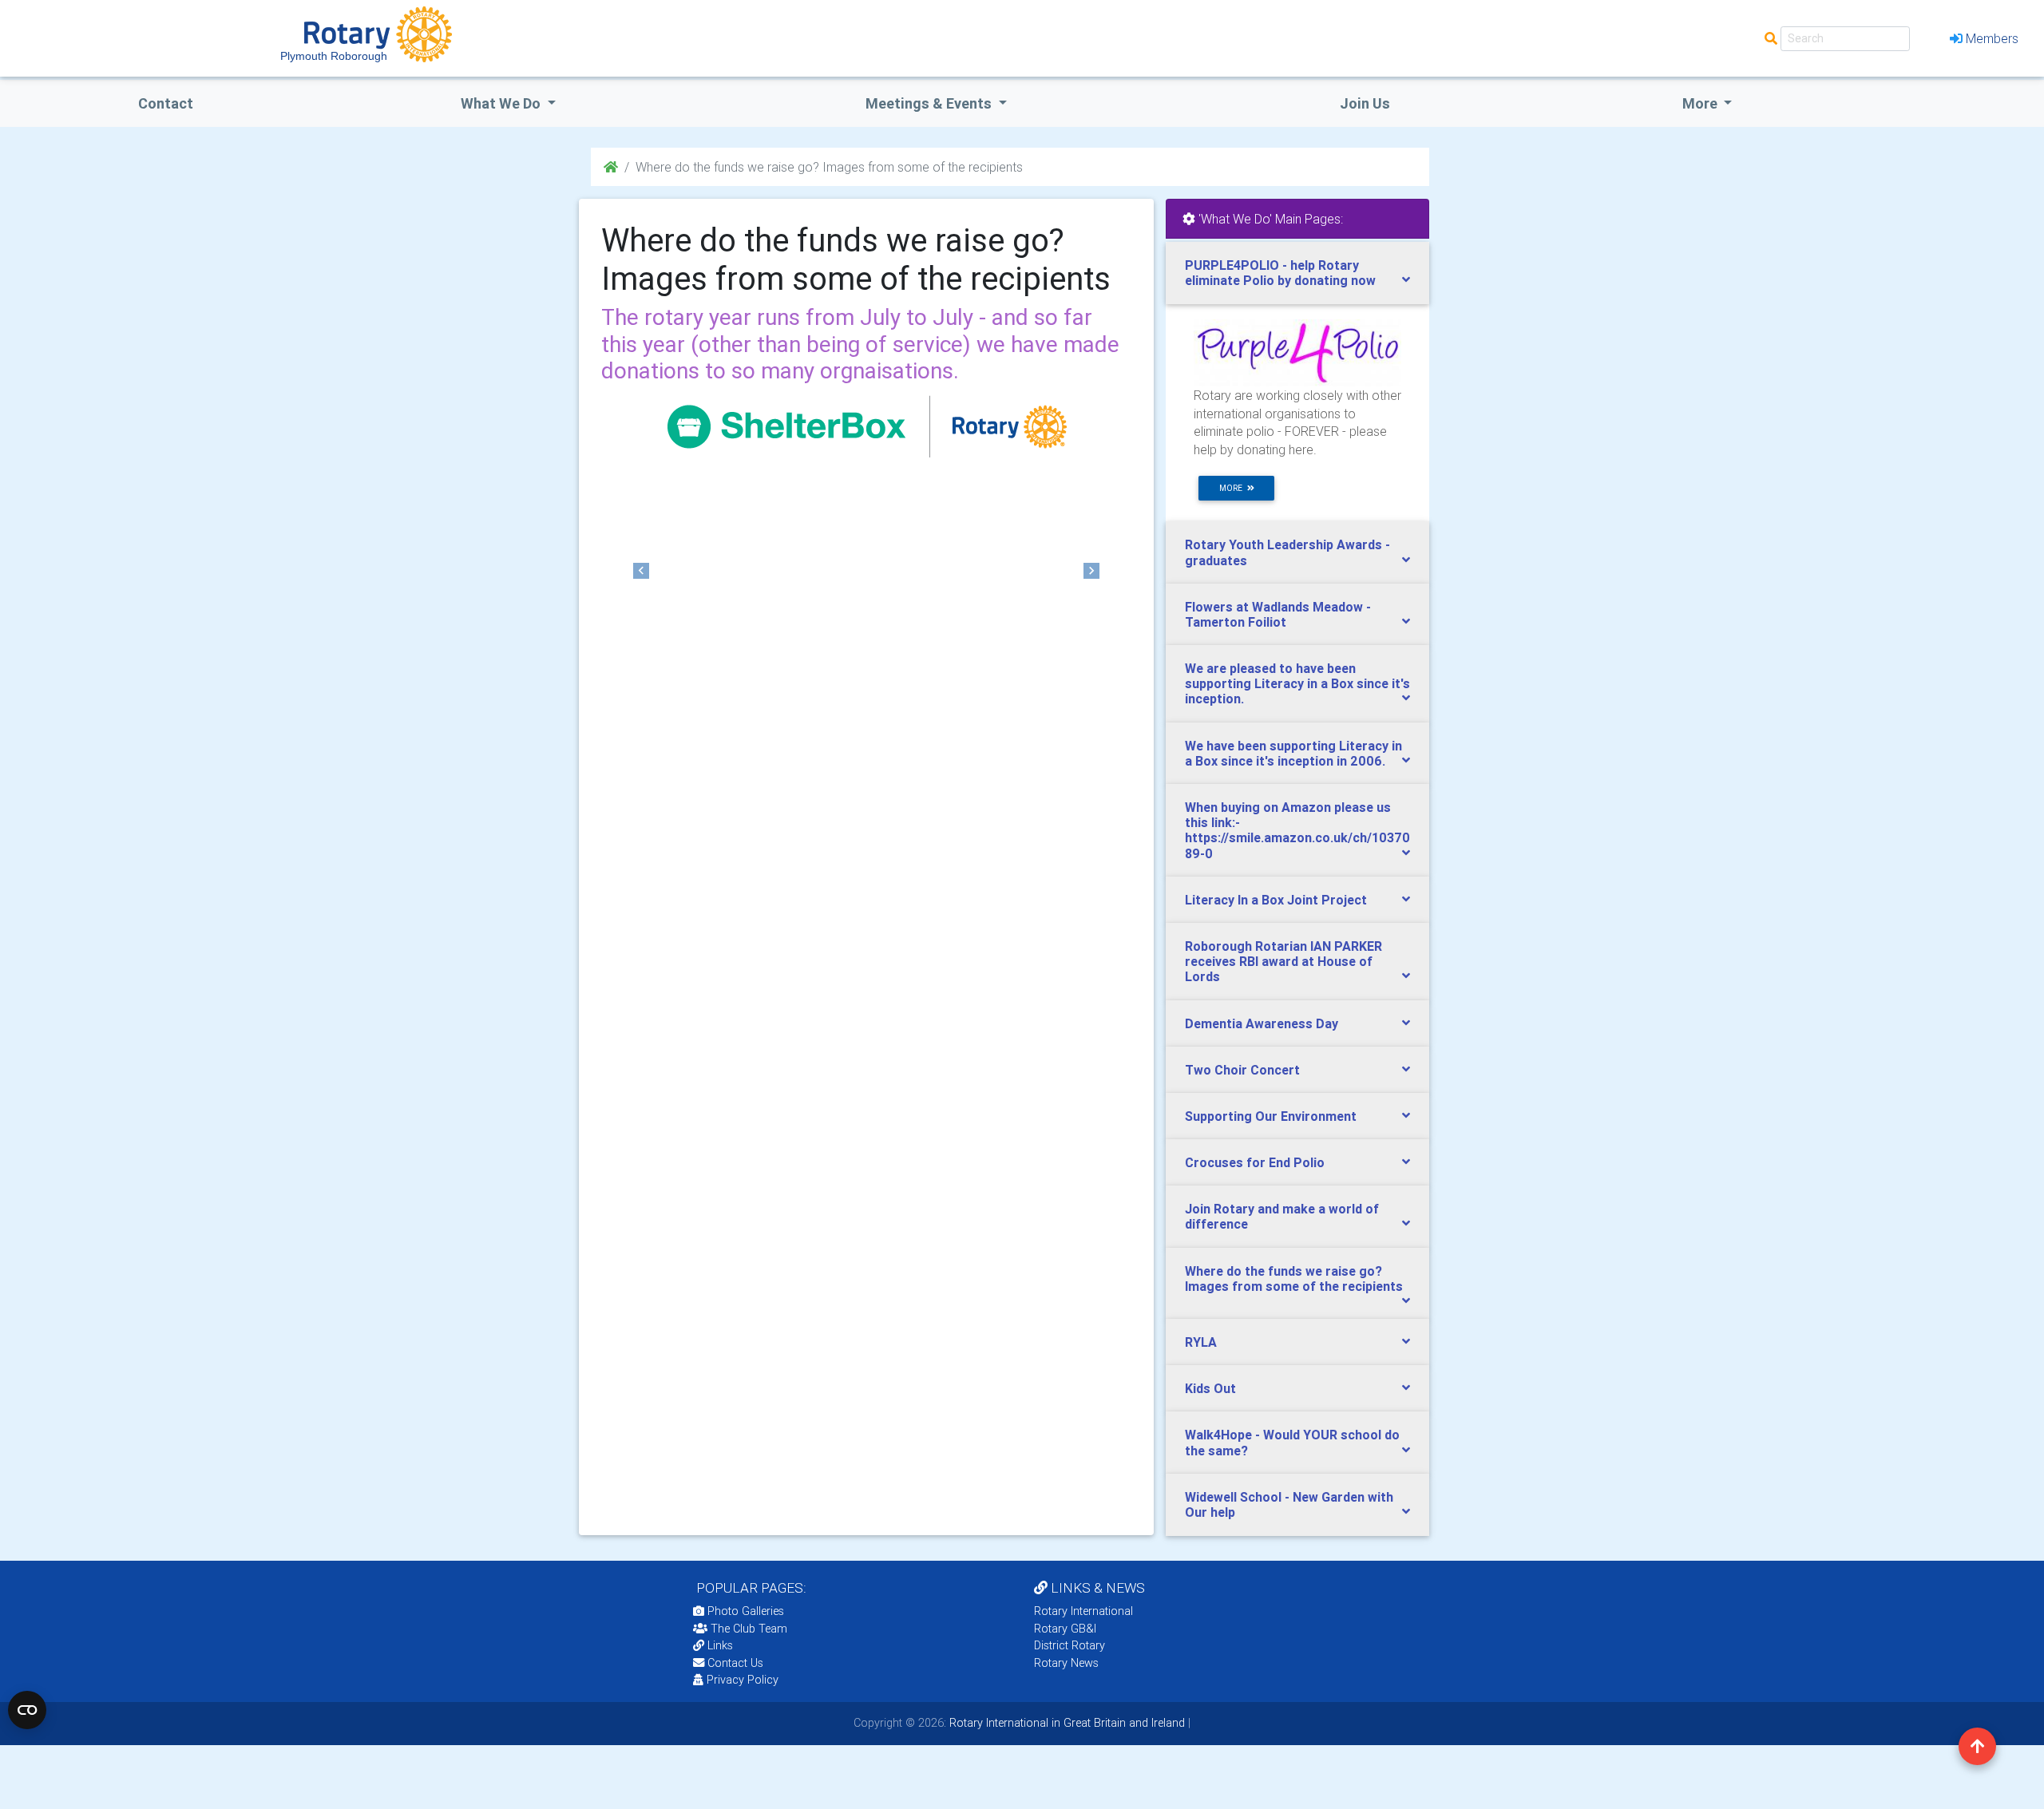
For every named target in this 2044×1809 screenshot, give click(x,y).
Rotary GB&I (1065, 1629)
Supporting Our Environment (1271, 1116)
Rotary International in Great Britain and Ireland (1066, 1723)
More (1701, 103)
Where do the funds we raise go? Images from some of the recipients (1294, 1279)
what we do (502, 103)
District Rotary (1070, 1645)
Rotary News (1066, 1663)
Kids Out (1210, 1388)
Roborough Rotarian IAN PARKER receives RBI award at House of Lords (1283, 961)
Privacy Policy (743, 1680)
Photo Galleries (744, 1611)
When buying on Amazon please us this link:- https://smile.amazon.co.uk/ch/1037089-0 (1297, 830)
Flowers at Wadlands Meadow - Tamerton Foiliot (1278, 614)
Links (720, 1645)
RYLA (1201, 1342)
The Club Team (749, 1629)
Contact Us (734, 1663)
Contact (166, 103)
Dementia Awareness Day (1262, 1023)
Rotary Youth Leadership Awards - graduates (1287, 552)
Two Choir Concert (1242, 1070)
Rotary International (1083, 1611)
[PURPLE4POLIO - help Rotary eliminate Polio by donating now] (1297, 352)
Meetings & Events (930, 103)
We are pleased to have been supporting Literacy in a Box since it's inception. (1297, 683)
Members (1992, 38)
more (1233, 488)
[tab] (1297, 273)
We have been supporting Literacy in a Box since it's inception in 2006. (1293, 753)
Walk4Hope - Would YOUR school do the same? (1292, 1442)
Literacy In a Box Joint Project (1276, 900)
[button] (641, 571)
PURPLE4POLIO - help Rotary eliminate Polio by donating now (1280, 273)
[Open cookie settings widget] (27, 1710)
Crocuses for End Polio (1255, 1162)
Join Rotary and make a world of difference (1282, 1216)
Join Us (1365, 103)
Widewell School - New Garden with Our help (1289, 1504)
